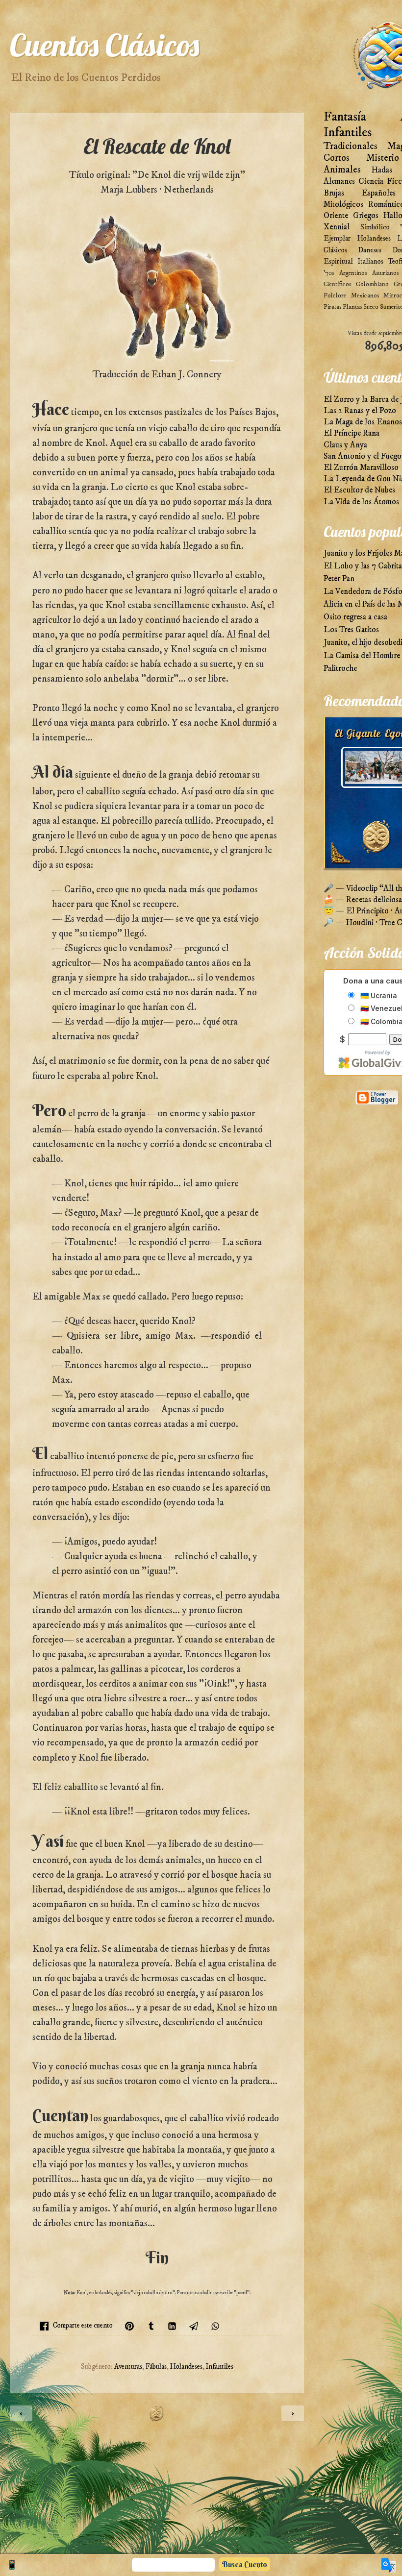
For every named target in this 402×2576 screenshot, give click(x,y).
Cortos (337, 158)
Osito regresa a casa (355, 617)
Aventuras (128, 2367)
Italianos (370, 261)
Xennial (337, 227)
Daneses (370, 250)
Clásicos (335, 250)
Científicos (337, 284)
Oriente (336, 216)
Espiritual (338, 261)
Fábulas (156, 2367)
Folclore (335, 295)
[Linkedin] (172, 2326)
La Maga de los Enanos (363, 422)
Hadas (382, 170)
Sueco (371, 307)
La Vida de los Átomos (361, 502)
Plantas (352, 307)
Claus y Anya (345, 445)
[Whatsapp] (215, 2326)
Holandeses (186, 2367)
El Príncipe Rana (352, 433)
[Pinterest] (129, 2326)
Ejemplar (337, 238)
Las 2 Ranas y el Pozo (360, 411)
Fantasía (345, 117)
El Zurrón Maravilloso (361, 468)
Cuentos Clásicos (104, 45)
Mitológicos (343, 205)
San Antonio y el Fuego (363, 456)
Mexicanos (365, 295)
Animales (342, 170)
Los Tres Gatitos (351, 630)
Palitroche (340, 669)
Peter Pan (339, 579)
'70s (329, 273)
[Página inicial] (157, 2419)
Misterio (383, 158)
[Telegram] (194, 2326)
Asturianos (385, 273)
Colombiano (372, 284)
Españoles (379, 193)
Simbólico (375, 227)
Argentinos (353, 273)
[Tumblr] (151, 2326)
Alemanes (339, 182)
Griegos (366, 216)
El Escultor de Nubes (359, 490)
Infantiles (220, 2367)
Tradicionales (351, 146)
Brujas (334, 193)
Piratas (332, 307)
